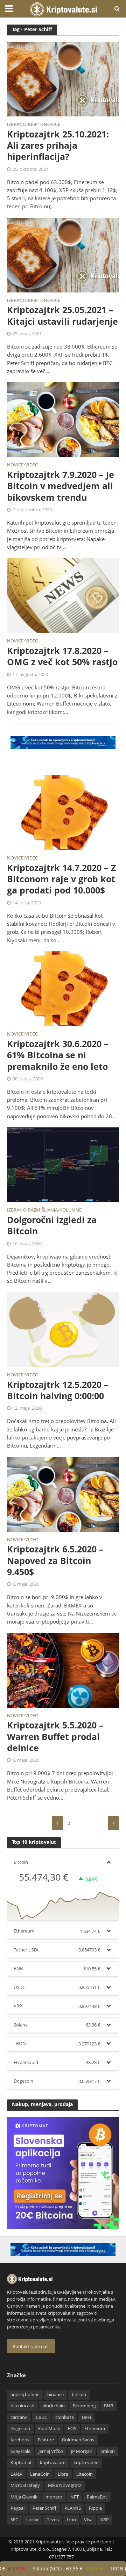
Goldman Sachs (78, 2440)
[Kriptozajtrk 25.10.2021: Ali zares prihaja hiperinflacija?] (63, 79)
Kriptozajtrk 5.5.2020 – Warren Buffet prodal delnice (55, 1736)
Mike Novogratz (65, 2485)
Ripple (95, 2508)
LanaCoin (40, 2474)
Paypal (17, 2508)
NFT (75, 2497)
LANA (16, 2474)
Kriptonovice (44, 125)
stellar (33, 2520)
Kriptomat (21, 2463)
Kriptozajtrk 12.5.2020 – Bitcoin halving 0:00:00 (58, 1390)
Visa (88, 2520)
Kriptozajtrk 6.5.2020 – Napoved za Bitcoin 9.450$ (55, 1560)
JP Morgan (82, 2451)
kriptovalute (53, 2463)
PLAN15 (73, 2508)
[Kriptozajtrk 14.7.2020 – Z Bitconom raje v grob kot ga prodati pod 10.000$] (63, 812)
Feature (46, 2440)
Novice (15, 465)
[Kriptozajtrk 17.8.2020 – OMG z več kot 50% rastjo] (63, 595)
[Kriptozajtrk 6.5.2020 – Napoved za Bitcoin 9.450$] (63, 1493)
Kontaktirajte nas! (31, 2346)
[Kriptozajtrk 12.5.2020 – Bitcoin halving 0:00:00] (63, 1329)
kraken (108, 2451)
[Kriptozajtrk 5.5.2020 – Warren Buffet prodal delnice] (63, 1670)
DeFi (86, 2417)
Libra (63, 2474)
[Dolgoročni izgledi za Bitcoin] (63, 1164)
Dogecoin (20, 2429)
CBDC (41, 2417)
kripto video (86, 2463)
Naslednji (113, 1823)
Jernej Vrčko (51, 2451)
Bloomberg (84, 2406)
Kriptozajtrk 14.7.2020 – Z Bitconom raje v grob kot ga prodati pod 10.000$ (61, 879)
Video (32, 465)
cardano (19, 2417)
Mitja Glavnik (24, 2497)
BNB (108, 2406)
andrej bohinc (25, 2395)
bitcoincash (22, 2406)
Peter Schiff (44, 2508)
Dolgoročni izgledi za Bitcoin (52, 1225)
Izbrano (17, 125)
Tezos (53, 2520)
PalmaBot (97, 2497)
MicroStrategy (25, 2485)
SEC (14, 2520)
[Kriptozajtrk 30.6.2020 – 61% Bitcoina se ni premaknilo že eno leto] (63, 988)
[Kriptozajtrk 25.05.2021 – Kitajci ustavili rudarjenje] (63, 254)
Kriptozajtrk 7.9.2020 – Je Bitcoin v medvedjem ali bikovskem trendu (61, 486)
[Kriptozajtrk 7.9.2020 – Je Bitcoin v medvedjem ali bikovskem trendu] (63, 419)
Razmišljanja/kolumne (55, 1211)
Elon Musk (49, 2429)
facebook (20, 2440)
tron (71, 2520)
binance (55, 2395)
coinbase (65, 2417)
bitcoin (79, 2395)
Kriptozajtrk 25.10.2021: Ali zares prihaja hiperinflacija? (58, 145)
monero (54, 2497)
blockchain (54, 2406)
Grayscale (20, 2451)
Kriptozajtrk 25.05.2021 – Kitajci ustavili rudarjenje (62, 315)
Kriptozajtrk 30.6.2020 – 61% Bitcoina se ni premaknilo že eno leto (58, 1055)
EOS (72, 2429)
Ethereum (95, 2429)
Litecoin (85, 2474)
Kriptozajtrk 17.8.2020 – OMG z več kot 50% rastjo (62, 656)
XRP (105, 2520)
